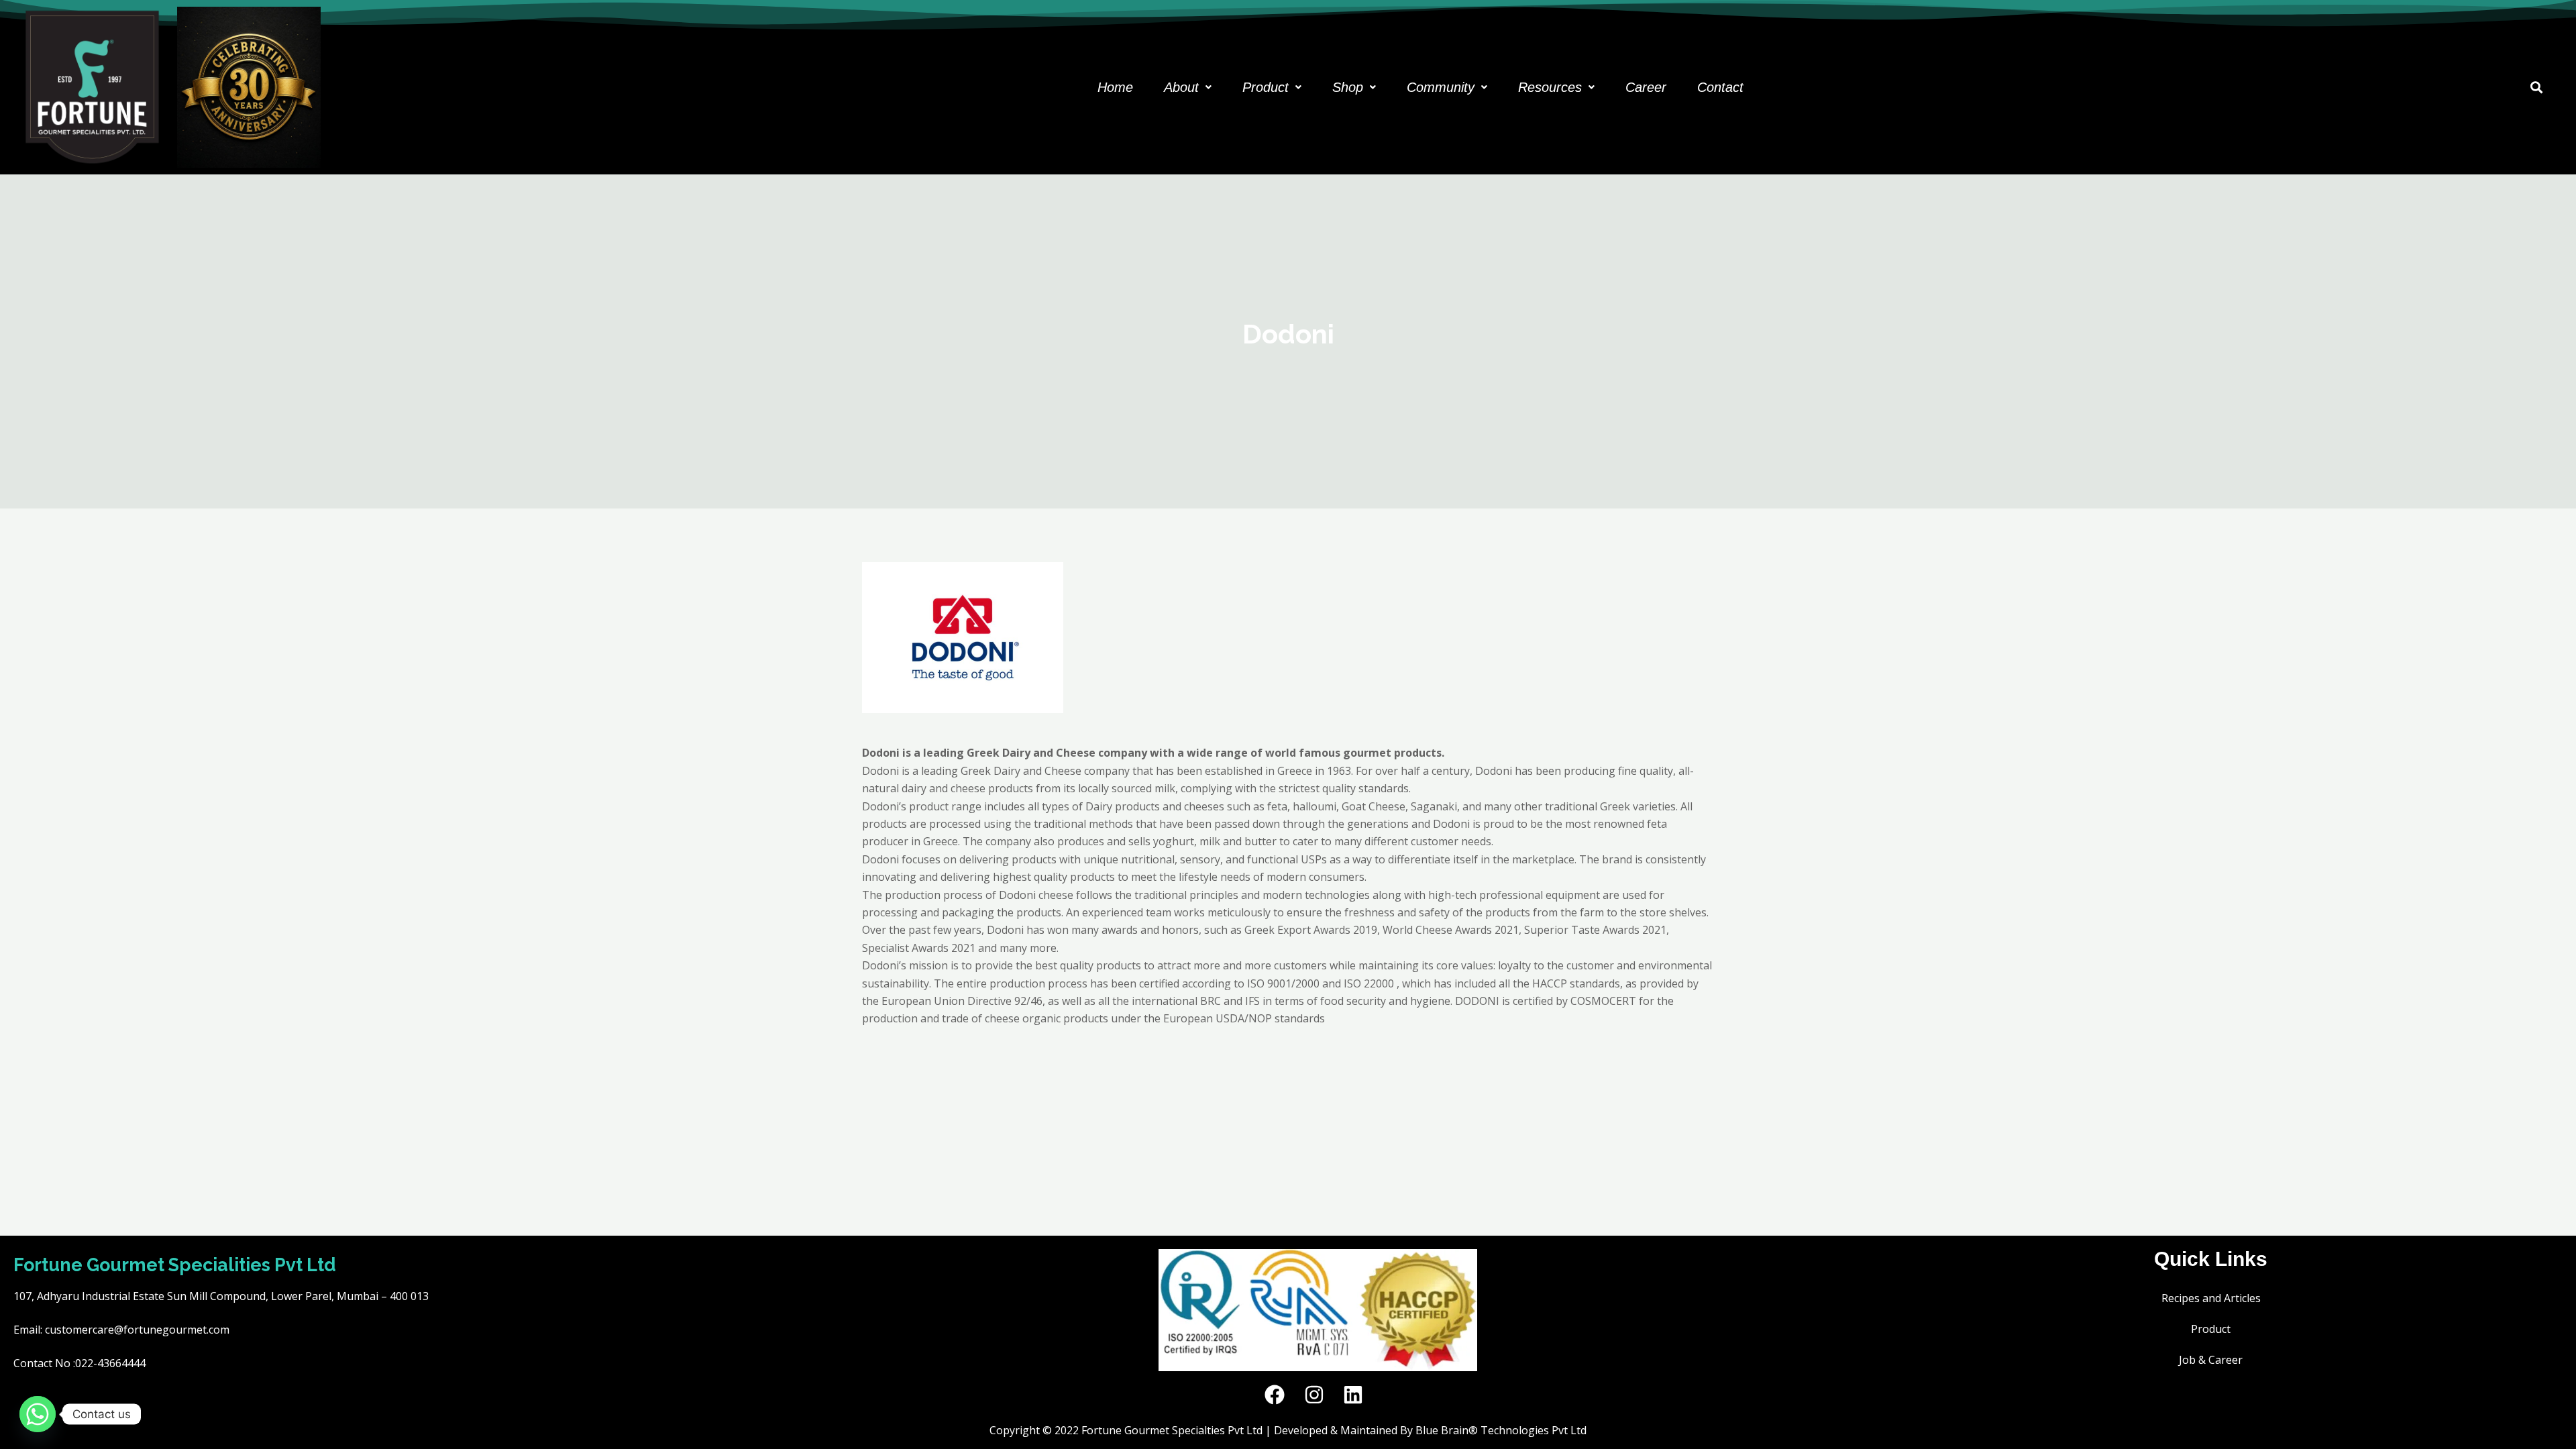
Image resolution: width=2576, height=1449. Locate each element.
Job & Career (2211, 1360)
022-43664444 (110, 1363)
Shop (1348, 87)
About (1181, 87)
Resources (1550, 87)
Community (1441, 87)
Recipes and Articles (2211, 1298)
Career (1646, 87)
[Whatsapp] (38, 1414)
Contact (1720, 87)
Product (1266, 87)
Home (1115, 87)
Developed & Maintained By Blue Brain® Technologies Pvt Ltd (1430, 1430)
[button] (1188, 87)
